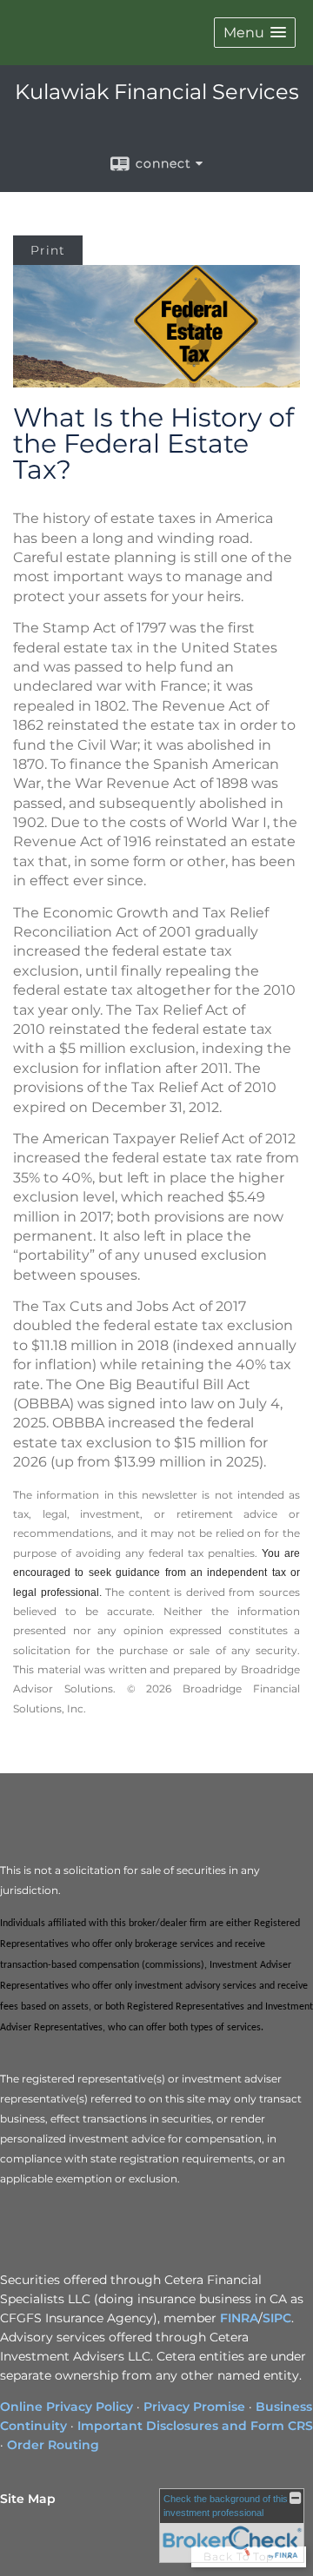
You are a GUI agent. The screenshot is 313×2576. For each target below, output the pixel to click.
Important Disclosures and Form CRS (195, 2426)
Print (48, 250)
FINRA (239, 2318)
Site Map (28, 2499)
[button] (255, 33)
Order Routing (53, 2445)
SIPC (277, 2318)
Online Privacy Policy (67, 2407)
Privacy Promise (194, 2407)
